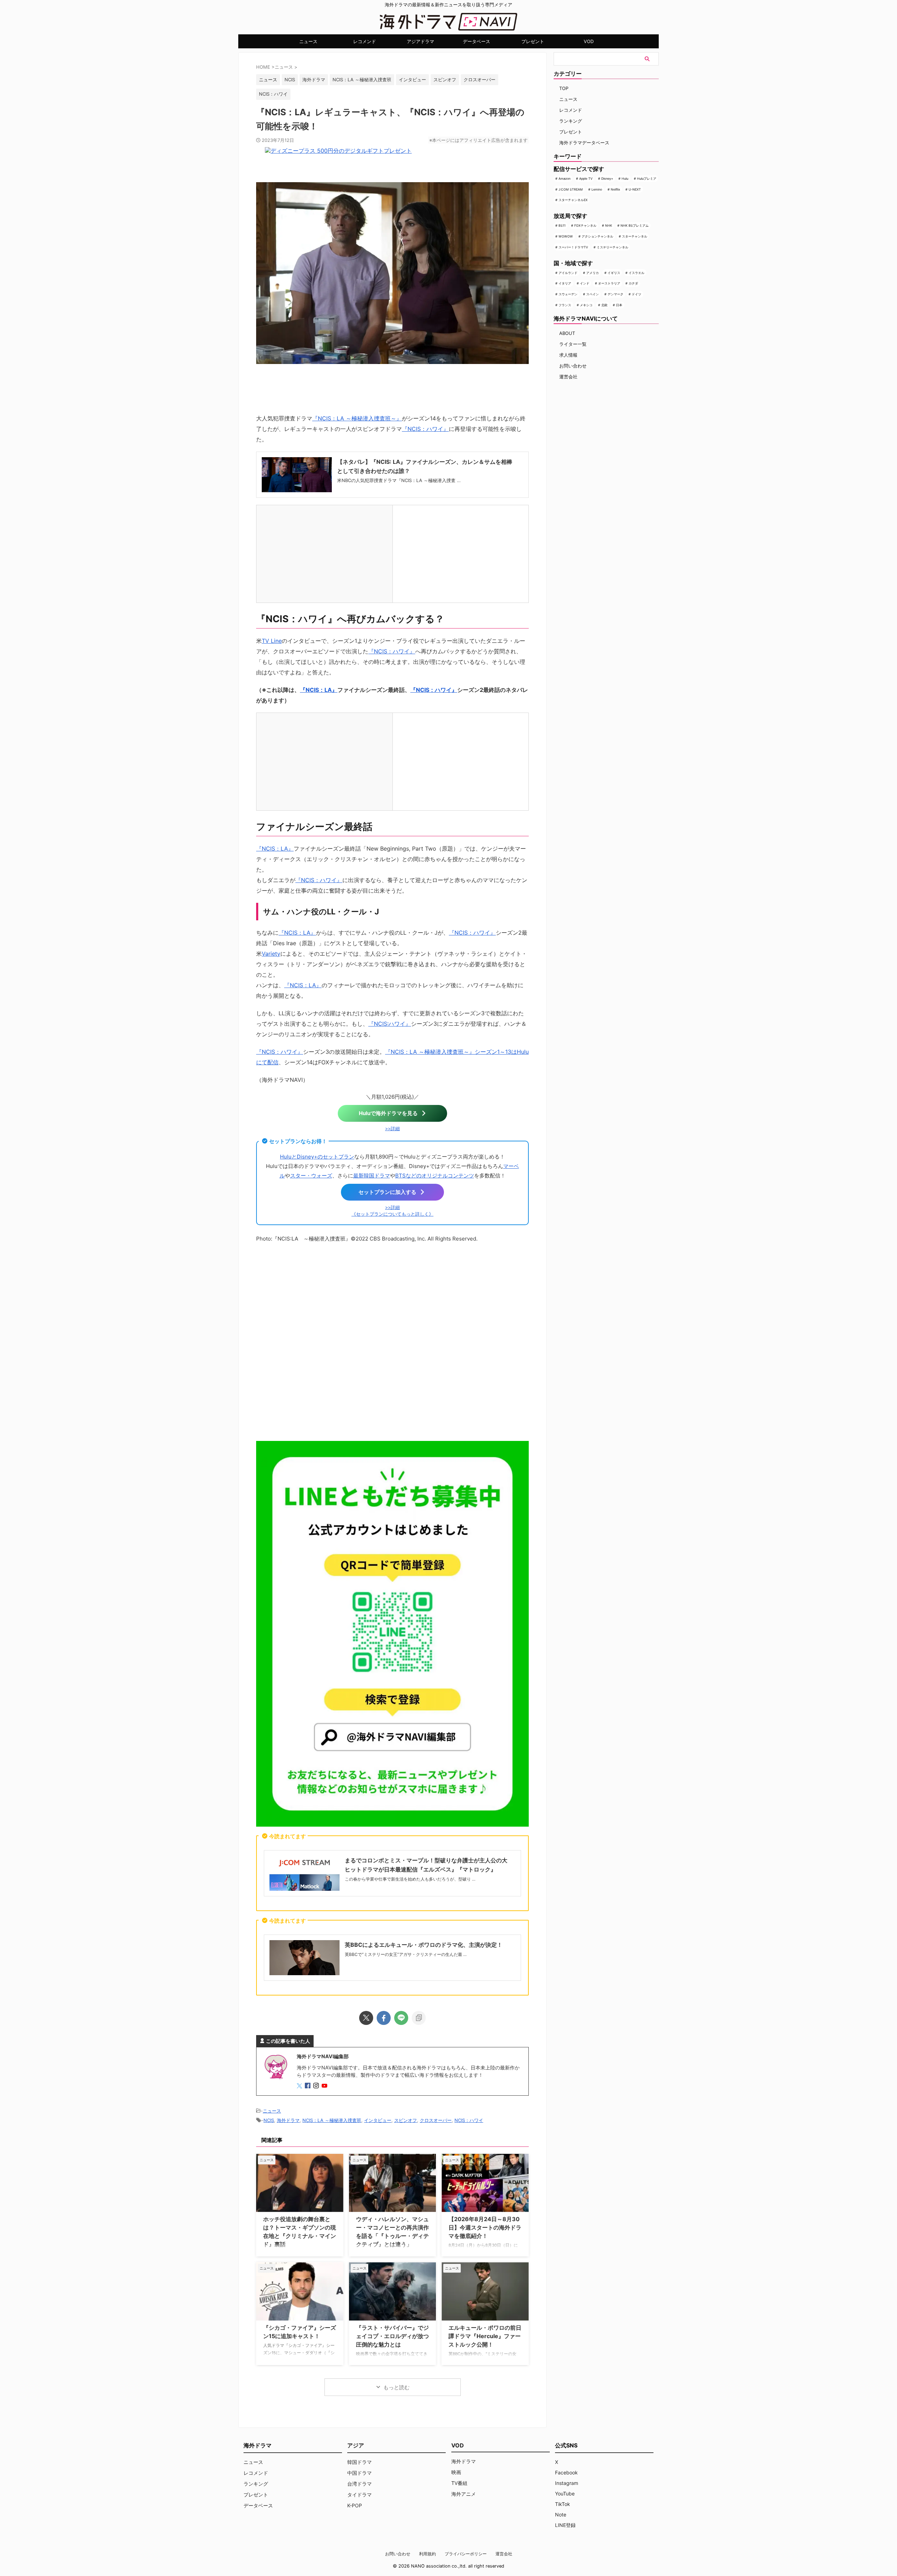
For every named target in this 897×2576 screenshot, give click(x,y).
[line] (401, 2018)
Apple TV (586, 178)
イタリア (565, 283)
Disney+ (607, 178)
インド (585, 283)
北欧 (604, 305)
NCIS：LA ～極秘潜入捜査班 (362, 80)
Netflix (615, 189)
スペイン (593, 294)
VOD (589, 41)
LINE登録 (565, 2525)
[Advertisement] (392, 1340)
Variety (271, 954)
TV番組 (459, 2483)
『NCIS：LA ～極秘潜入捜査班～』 (357, 418)
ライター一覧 (573, 344)
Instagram (567, 2483)
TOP (564, 88)
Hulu (625, 178)
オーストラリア (609, 283)
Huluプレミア (647, 178)
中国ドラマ (360, 2473)
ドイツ (636, 294)
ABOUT (567, 333)
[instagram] (317, 2086)
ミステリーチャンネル (612, 247)
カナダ (633, 283)
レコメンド (365, 41)
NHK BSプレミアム (635, 225)
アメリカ (593, 273)
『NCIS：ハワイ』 (425, 429)
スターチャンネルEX (573, 200)
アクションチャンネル (597, 236)
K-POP (355, 2505)
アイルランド (568, 273)
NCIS (290, 80)
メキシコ (586, 305)
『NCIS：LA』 (319, 690)
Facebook (566, 2472)
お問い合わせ (573, 366)
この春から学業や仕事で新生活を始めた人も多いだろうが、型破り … (410, 1879)
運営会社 (568, 377)
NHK (609, 225)
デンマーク (615, 294)
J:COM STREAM (571, 189)
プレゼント (533, 41)
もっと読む (396, 2387)
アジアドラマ (420, 41)
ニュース (308, 41)
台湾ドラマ (360, 2484)
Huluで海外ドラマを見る (388, 1113)
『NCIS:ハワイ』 (390, 1024)
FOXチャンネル (585, 225)
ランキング (571, 121)
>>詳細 (392, 1129)
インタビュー (412, 80)
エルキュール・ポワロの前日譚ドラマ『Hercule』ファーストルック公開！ (485, 2336)
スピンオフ (445, 80)
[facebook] (384, 2018)
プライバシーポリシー (466, 2554)
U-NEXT (635, 189)
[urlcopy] (419, 2018)
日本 (619, 305)
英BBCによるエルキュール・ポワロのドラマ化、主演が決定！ (424, 1945)
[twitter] (366, 2018)
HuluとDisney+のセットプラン (317, 1157)
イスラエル (636, 273)
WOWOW (566, 236)
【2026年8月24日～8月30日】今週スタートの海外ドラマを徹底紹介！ (485, 2227)
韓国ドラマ (360, 2462)
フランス (565, 305)
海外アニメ (464, 2494)
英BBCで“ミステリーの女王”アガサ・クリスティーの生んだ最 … (406, 1954)
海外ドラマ (314, 80)
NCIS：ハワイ (273, 94)
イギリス (614, 273)
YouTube (565, 2493)
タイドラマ (360, 2495)
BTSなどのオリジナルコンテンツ (435, 1176)
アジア (356, 2445)
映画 (456, 2472)
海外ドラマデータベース (584, 143)
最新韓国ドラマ (372, 1176)
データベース (477, 41)
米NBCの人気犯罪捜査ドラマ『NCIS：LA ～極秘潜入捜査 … (399, 480)
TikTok (563, 2504)
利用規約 (427, 2554)
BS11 (562, 225)
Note (561, 2515)
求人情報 (568, 355)
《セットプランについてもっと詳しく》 (392, 1214)
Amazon (564, 178)
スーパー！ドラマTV (573, 247)
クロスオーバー (480, 80)
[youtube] (325, 2086)
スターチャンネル (635, 236)
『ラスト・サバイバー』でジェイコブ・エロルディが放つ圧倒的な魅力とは (392, 2336)
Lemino (597, 189)
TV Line (272, 641)
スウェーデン (568, 294)
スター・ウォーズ (311, 1176)
